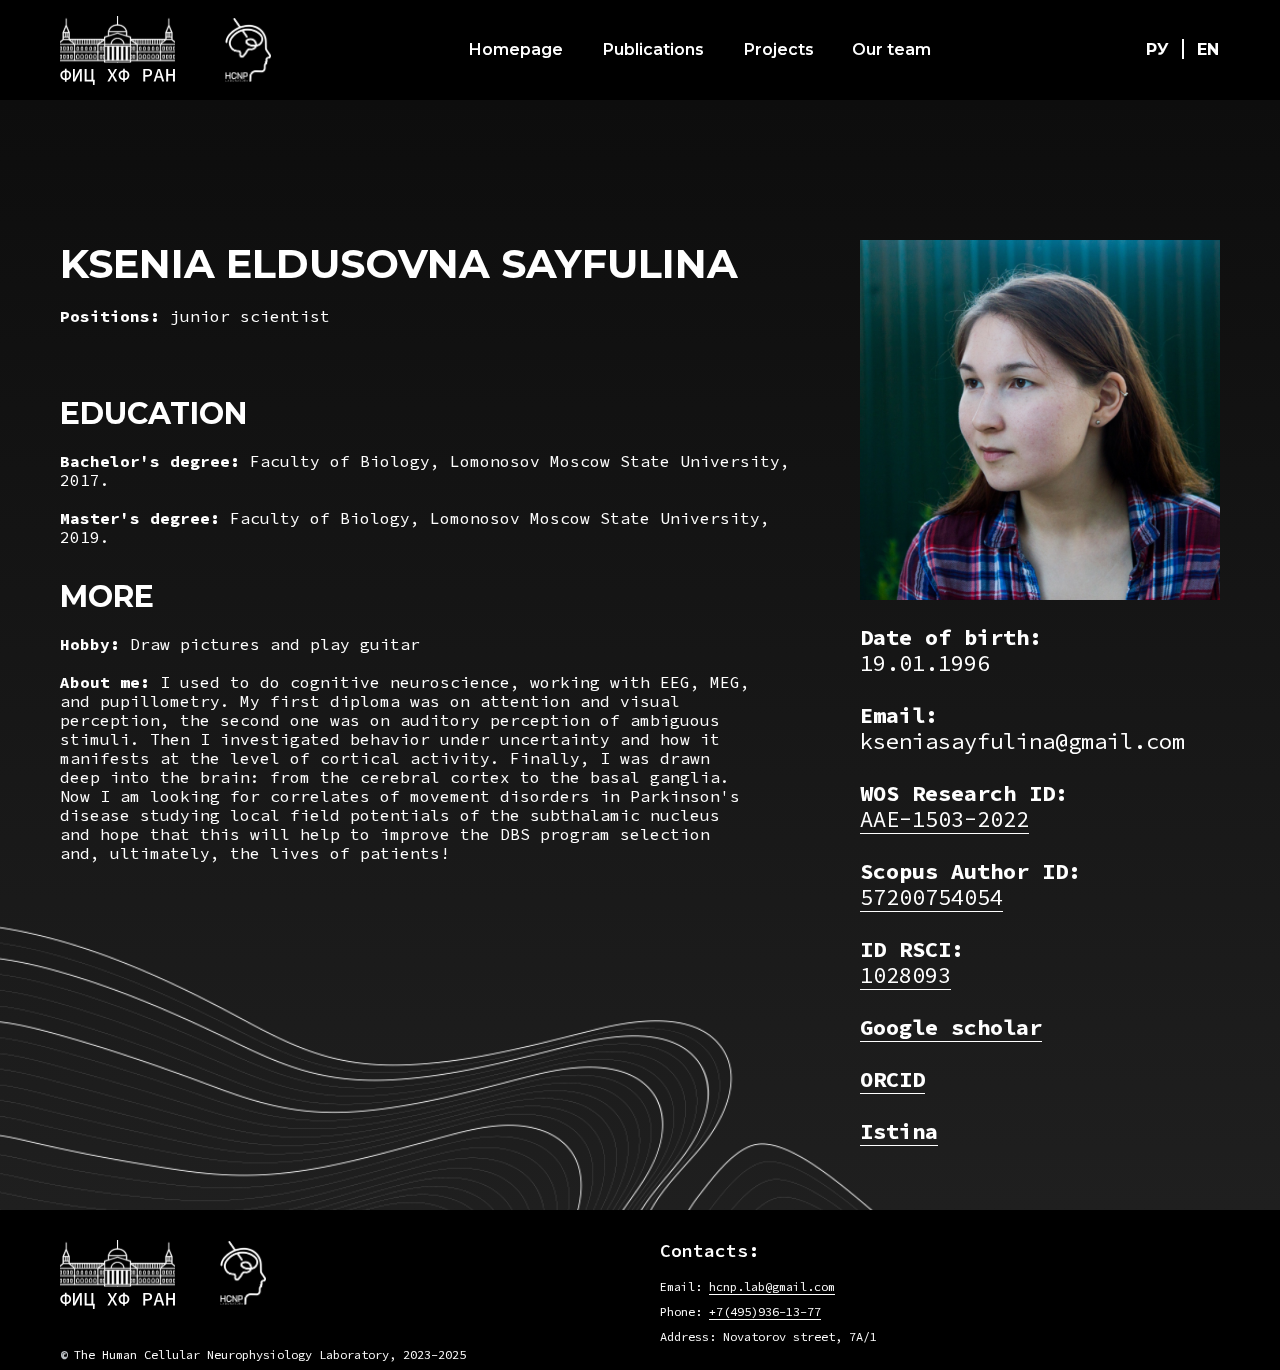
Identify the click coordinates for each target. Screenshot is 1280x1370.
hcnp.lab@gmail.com (772, 1286)
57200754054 (931, 897)
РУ (1157, 49)
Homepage (516, 49)
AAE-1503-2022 (944, 819)
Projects (779, 49)
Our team (891, 49)
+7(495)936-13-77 (765, 1311)
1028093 (905, 975)
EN (1208, 49)
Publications (653, 49)
